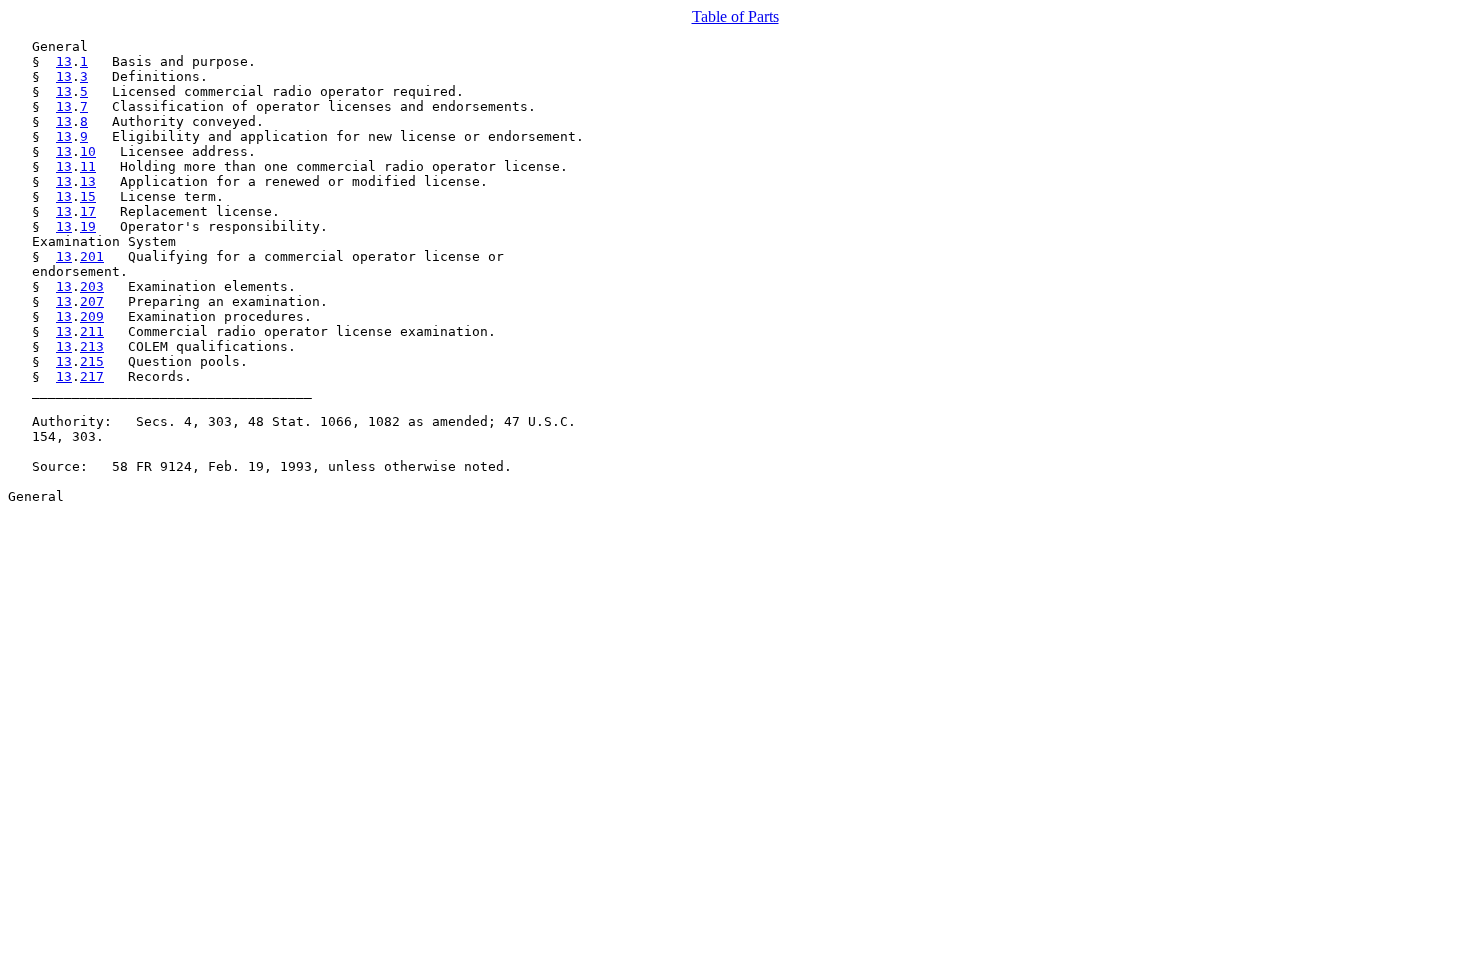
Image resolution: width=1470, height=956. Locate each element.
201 (92, 256)
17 (88, 211)
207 (92, 301)
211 (92, 331)
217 (92, 376)
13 (64, 61)
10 (88, 151)
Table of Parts (735, 16)
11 (88, 166)
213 (92, 346)
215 (92, 361)
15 (88, 196)
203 (92, 286)
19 (88, 226)
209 (92, 316)
